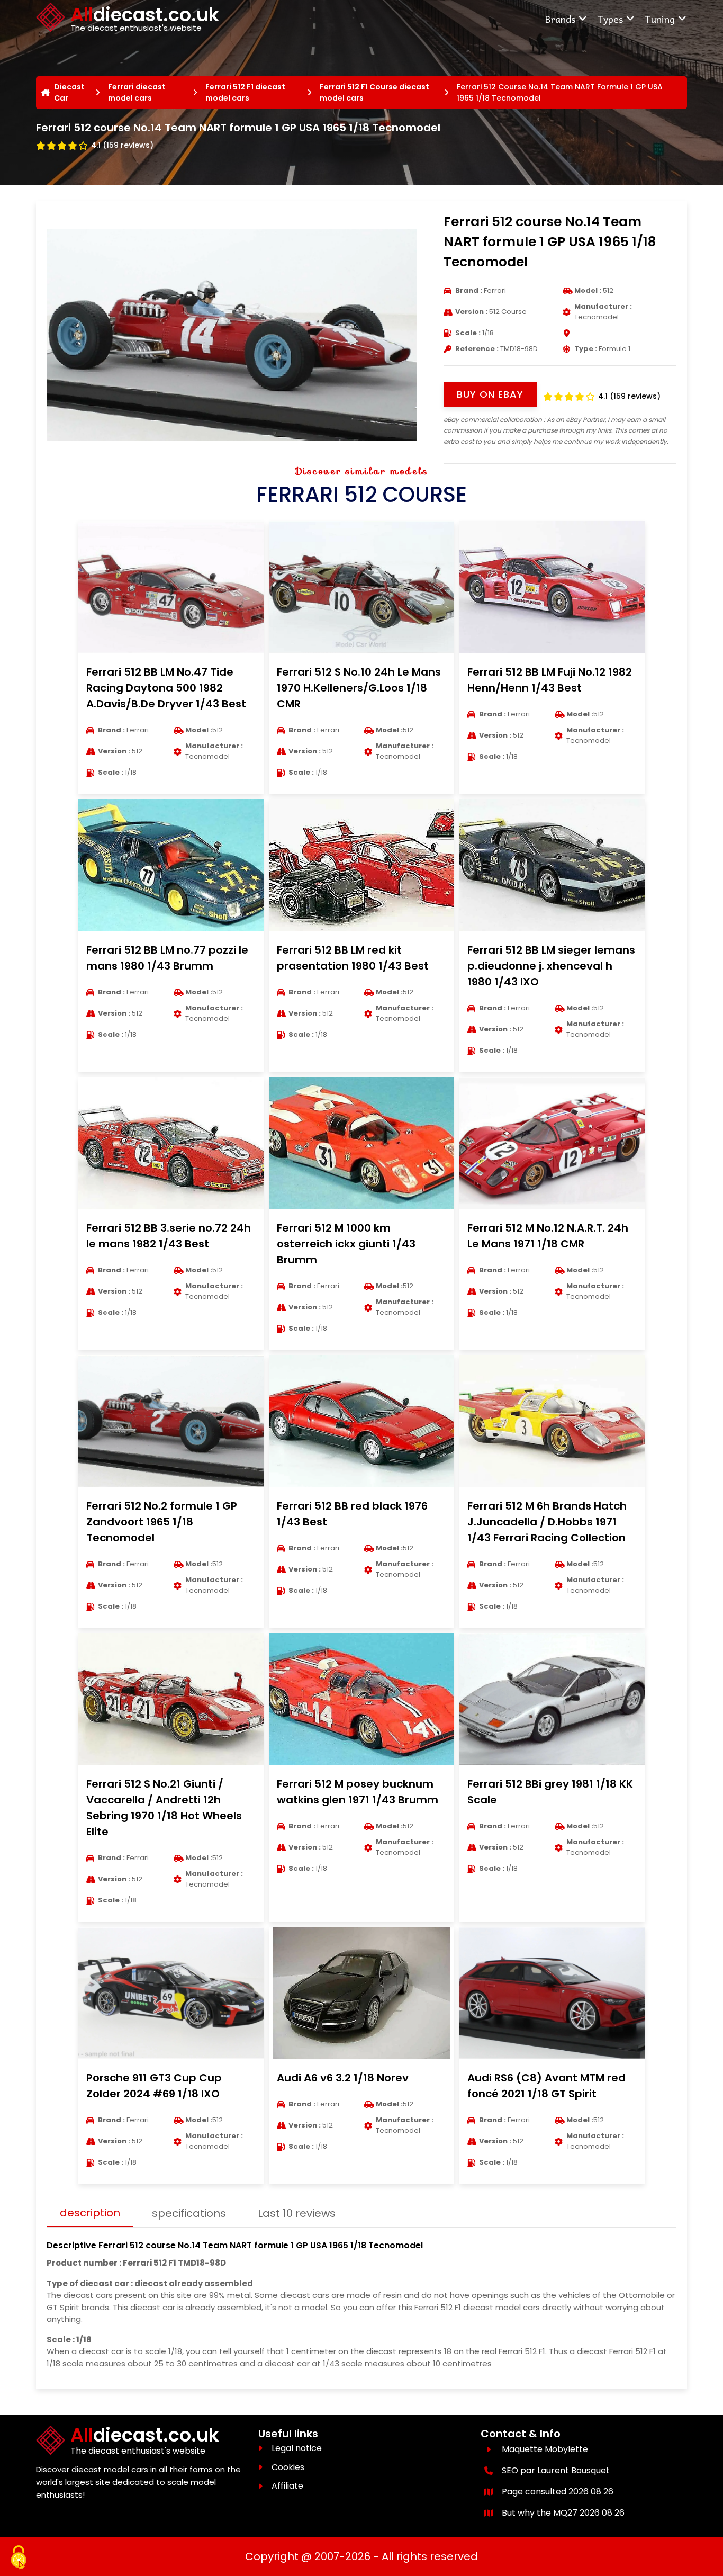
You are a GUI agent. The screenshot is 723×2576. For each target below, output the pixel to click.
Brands (560, 19)
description (90, 2213)
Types (610, 19)
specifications (189, 2213)
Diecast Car (69, 92)
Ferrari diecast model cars (137, 92)
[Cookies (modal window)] (19, 2558)
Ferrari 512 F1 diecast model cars (245, 92)
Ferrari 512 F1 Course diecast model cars (374, 92)
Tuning (660, 19)
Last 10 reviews (297, 2213)
